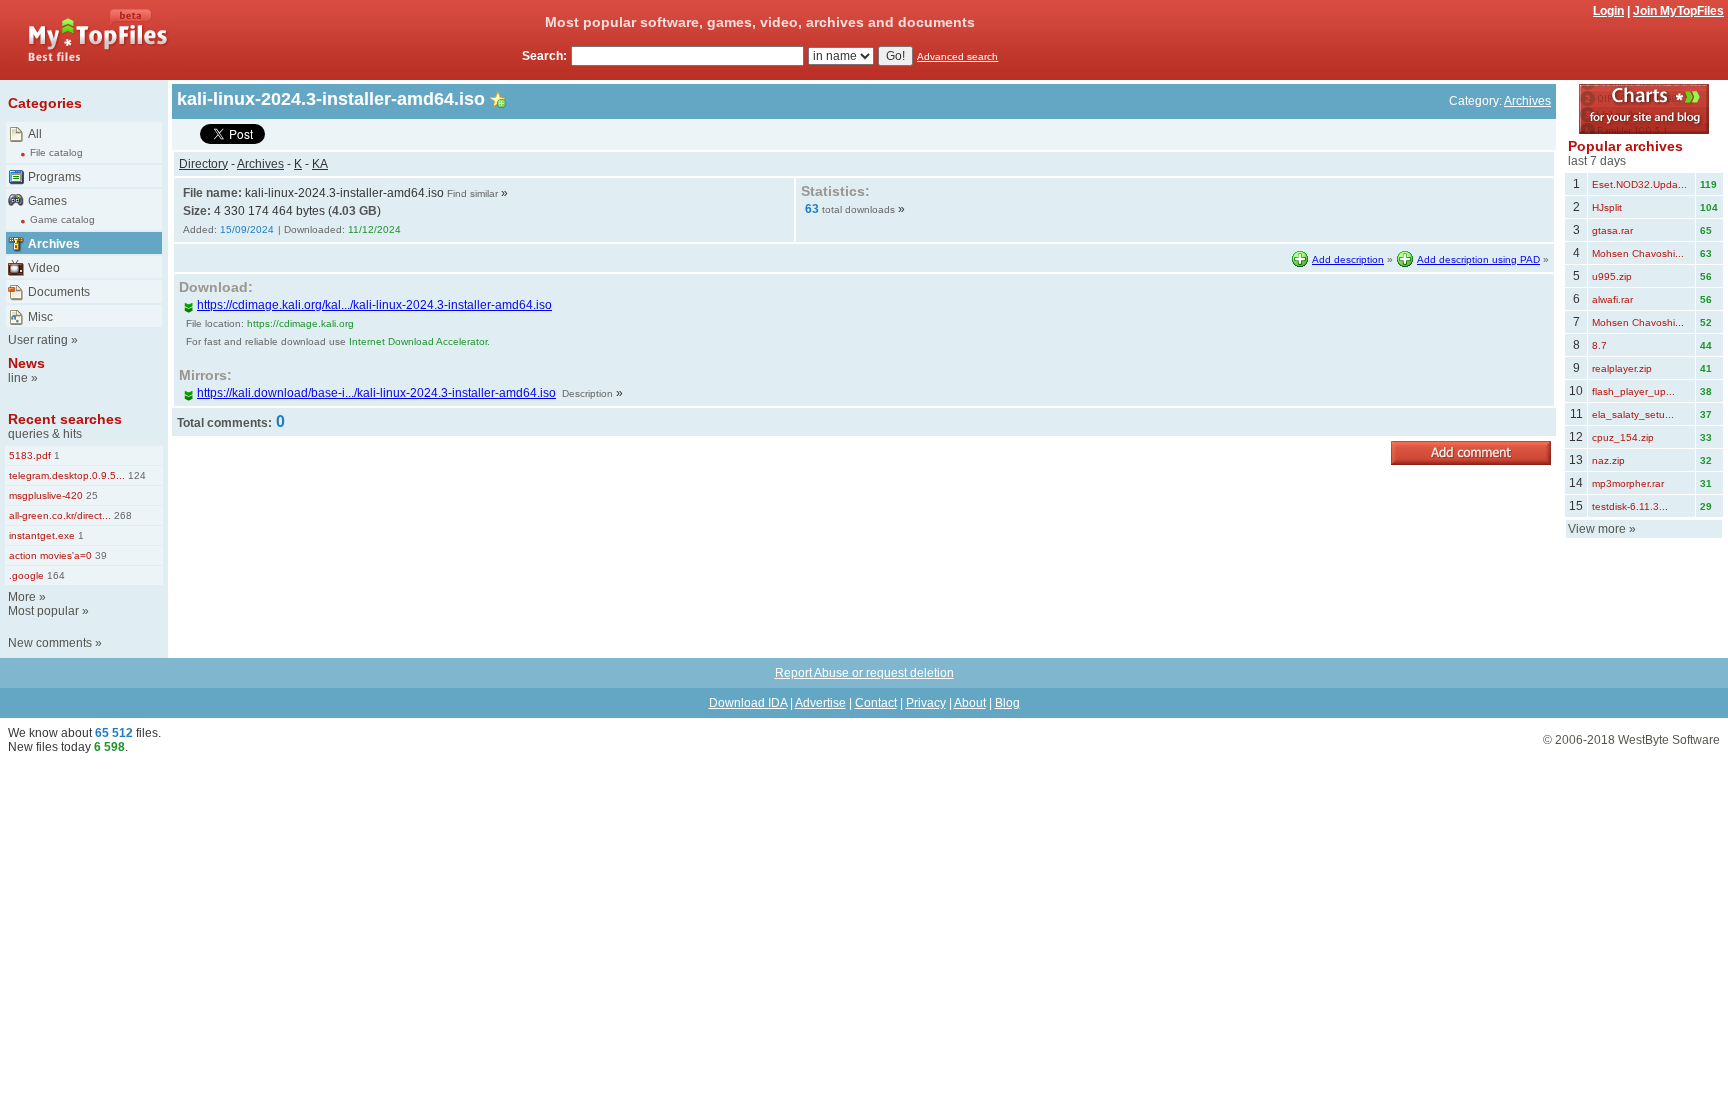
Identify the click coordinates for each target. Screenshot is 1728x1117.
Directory (203, 164)
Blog (1007, 703)
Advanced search (957, 56)
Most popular (43, 611)
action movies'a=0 (50, 555)
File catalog (56, 152)
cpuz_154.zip (1623, 437)
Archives (54, 244)
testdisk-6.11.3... (1630, 506)
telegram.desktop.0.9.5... (67, 475)
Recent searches (65, 419)
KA (320, 164)
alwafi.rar (1612, 299)
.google (26, 575)
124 (135, 475)
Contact (876, 703)
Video (44, 268)
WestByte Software (1669, 740)
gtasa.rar (1612, 230)
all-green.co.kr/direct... (60, 515)
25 (90, 495)
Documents (59, 292)
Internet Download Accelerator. (419, 341)
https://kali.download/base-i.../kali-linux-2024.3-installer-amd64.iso (376, 393)
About (970, 703)
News (26, 363)
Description (587, 393)
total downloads (858, 209)
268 (121, 515)
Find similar (472, 193)
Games (47, 201)
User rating (38, 340)
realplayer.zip (1622, 368)
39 (99, 555)
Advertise (820, 703)
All (35, 134)
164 (54, 575)
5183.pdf (30, 455)
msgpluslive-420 (46, 495)
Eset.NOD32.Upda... (1639, 184)
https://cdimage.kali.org (300, 323)
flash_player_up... (1633, 391)
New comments (50, 643)
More (22, 597)
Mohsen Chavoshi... (1638, 253)
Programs (54, 177)
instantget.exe (42, 535)
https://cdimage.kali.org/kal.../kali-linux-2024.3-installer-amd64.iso (374, 305)
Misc (40, 317)
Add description (1348, 259)
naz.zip (1608, 460)
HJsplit (1607, 207)
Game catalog (62, 219)
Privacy (926, 703)
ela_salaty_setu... (1633, 414)
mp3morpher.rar (1628, 483)
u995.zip (1612, 276)
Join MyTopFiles (1678, 11)
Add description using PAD (1478, 259)
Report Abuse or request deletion (864, 673)
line (18, 378)
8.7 (1599, 345)
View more (1597, 529)
